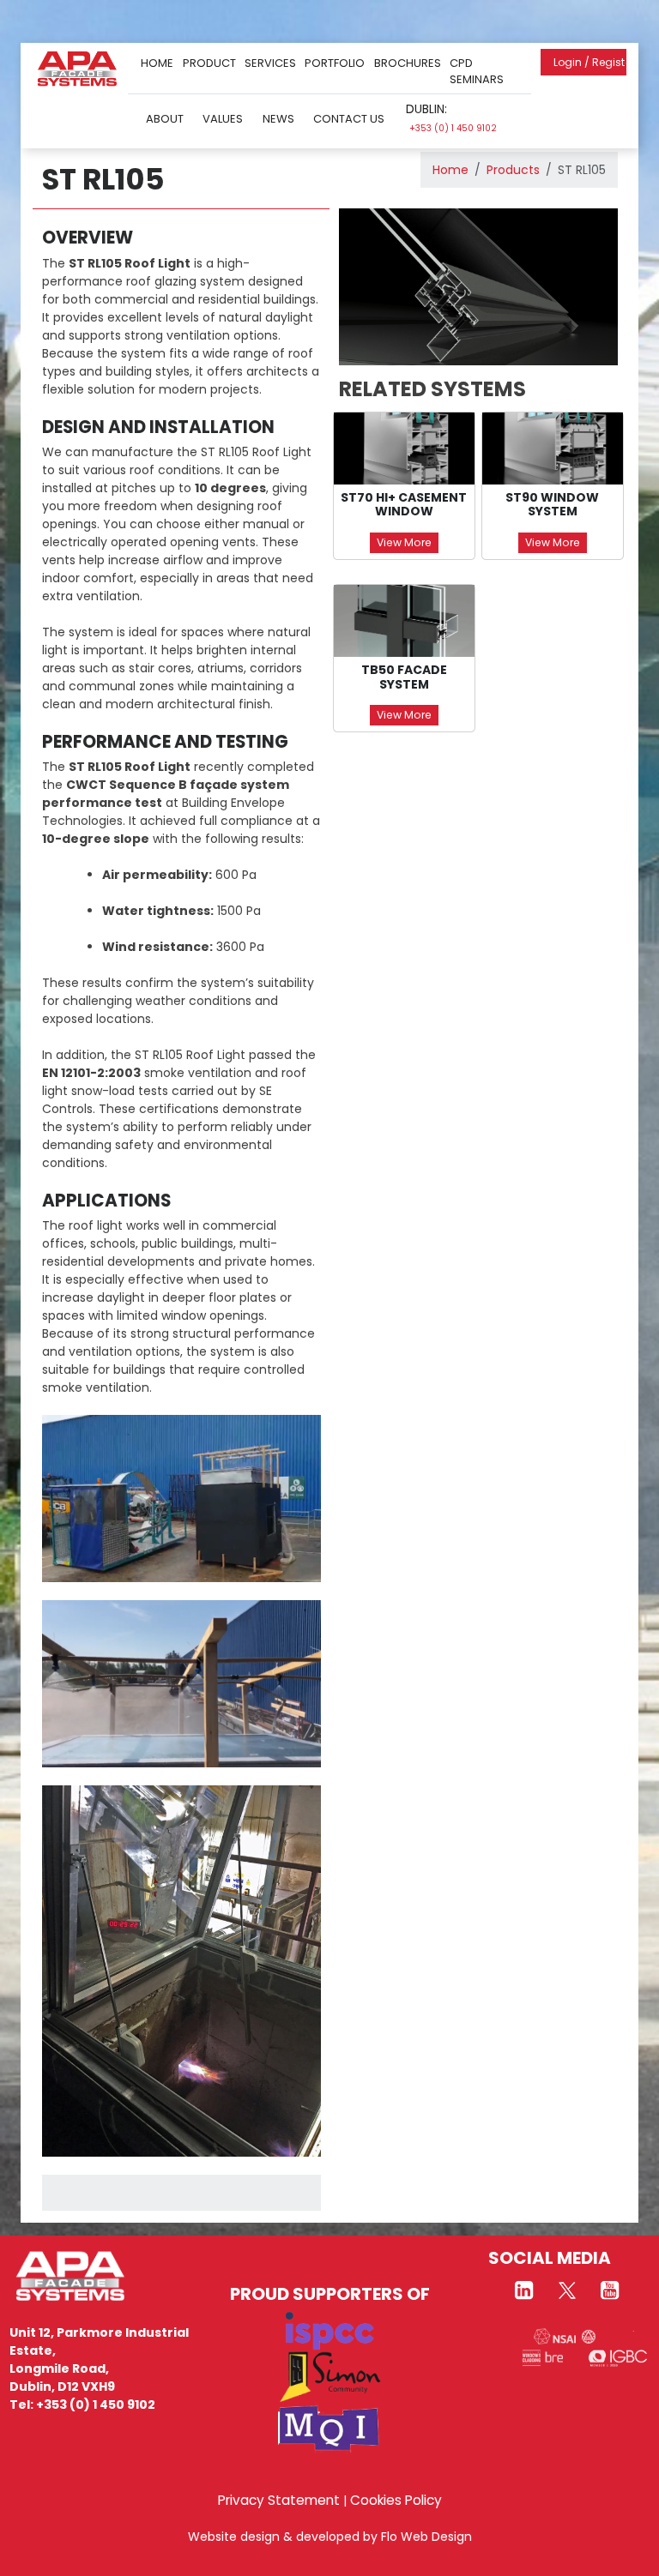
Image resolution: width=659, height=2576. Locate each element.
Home (157, 63)
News (278, 119)
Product (209, 63)
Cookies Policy (396, 2500)
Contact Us (349, 119)
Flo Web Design (426, 2537)
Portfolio (335, 63)
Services (270, 63)
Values (223, 119)
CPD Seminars (477, 72)
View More (404, 542)
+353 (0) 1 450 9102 (453, 128)
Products (513, 170)
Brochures (408, 63)
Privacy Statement (279, 2500)
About (165, 119)
